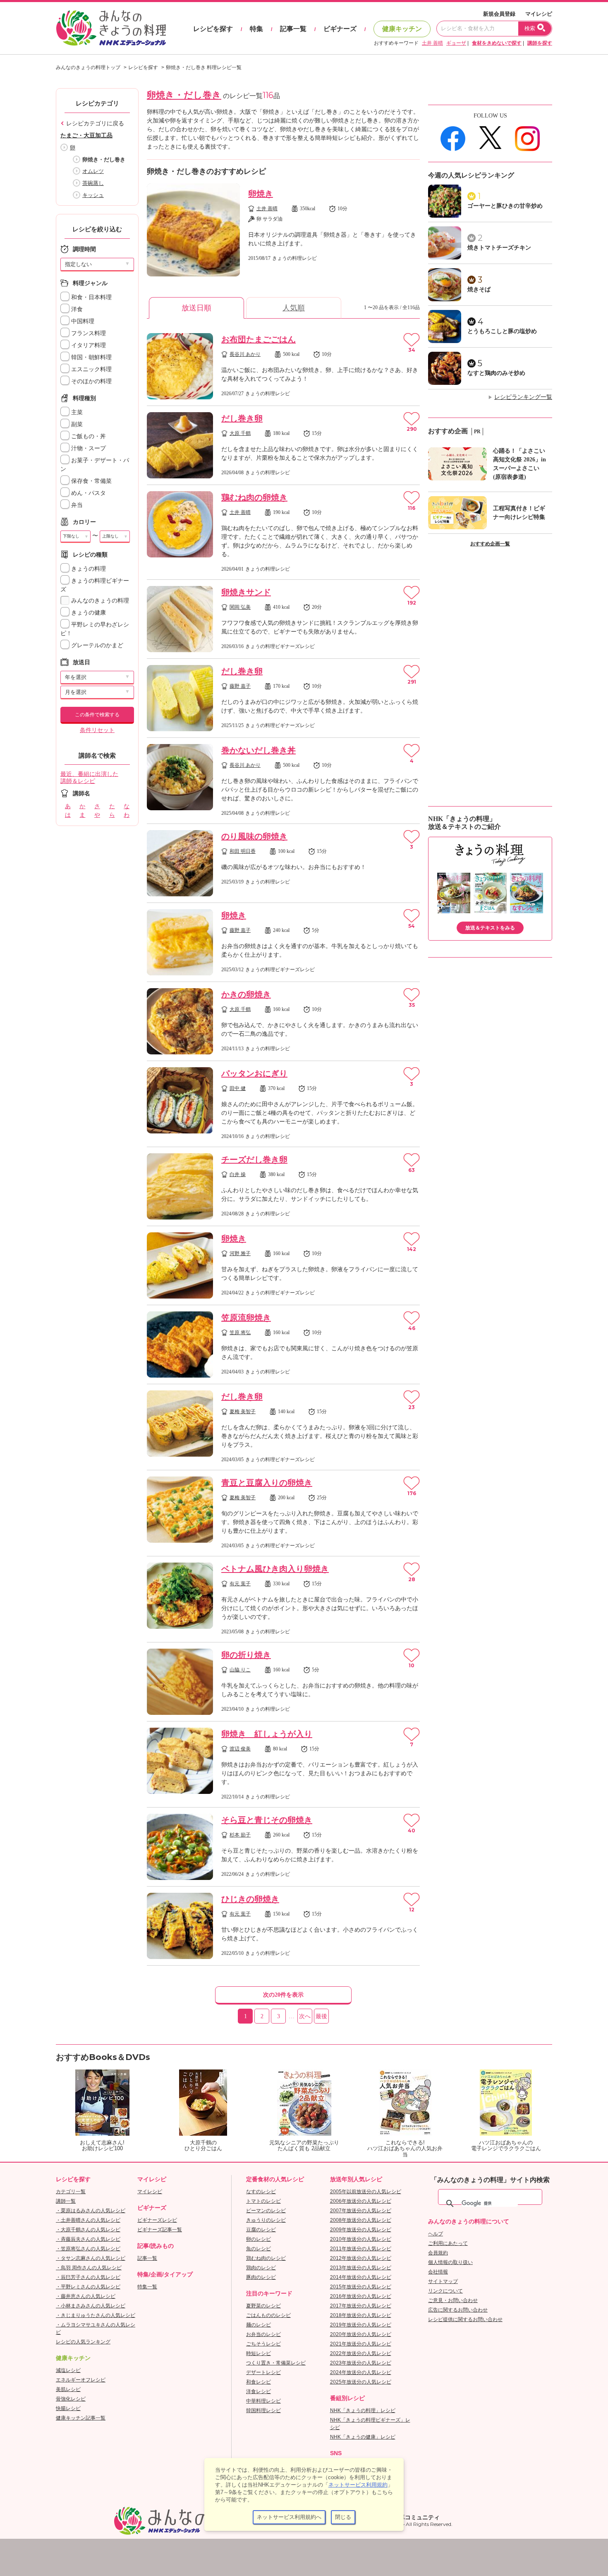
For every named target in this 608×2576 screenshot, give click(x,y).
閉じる (343, 2517)
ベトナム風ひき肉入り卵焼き (275, 1569)
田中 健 (238, 1088)
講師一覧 (66, 2201)
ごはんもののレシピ (268, 2315)
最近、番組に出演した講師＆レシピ (89, 778)
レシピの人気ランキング (83, 2342)
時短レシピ (259, 2353)
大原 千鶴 (240, 433)
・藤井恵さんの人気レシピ (86, 2296)
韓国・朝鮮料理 (91, 357)
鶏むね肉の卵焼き (254, 497)
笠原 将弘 (240, 1332)
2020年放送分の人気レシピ (361, 2334)
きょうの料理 (88, 569)
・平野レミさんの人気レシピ (88, 2287)
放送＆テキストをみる (490, 928)
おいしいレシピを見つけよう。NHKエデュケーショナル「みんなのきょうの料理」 (112, 28)
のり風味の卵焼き (254, 836)
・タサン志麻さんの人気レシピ (91, 2258)
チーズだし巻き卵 (254, 1160)
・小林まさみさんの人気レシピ (91, 2306)
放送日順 (196, 308)
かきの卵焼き (246, 994)
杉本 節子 (240, 1835)
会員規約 (438, 2253)
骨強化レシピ (71, 2399)
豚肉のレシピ (261, 2277)
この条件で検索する (97, 715)
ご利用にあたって (448, 2243)
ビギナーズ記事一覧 (160, 2230)
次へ (305, 2016)
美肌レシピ (68, 2389)
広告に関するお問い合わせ (458, 2310)
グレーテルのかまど (96, 645)
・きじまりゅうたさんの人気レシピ (96, 2315)
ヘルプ (436, 2234)
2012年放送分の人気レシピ (361, 2258)
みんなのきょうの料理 (99, 601)
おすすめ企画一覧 (490, 544)
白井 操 (238, 1174)
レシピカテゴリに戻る (95, 124)
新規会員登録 (499, 14)
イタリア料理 (88, 345)
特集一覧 (147, 2287)
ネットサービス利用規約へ (289, 2517)
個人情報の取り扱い (450, 2262)
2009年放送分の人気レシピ (361, 2230)
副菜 (76, 424)
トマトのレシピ (263, 2201)
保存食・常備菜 (91, 481)
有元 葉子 (240, 1584)
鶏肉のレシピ (261, 2268)
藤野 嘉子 (240, 686)
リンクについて (445, 2291)
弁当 (76, 505)
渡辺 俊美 (240, 1749)
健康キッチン (402, 29)
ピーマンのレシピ (266, 2211)
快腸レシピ (68, 2408)
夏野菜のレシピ (263, 2306)
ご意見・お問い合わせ (453, 2300)
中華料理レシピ (263, 2401)
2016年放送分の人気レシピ (361, 2296)
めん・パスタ (88, 493)
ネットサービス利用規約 (358, 2485)
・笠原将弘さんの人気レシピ (88, 2249)
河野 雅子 (240, 1253)
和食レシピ (259, 2382)
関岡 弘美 (240, 607)
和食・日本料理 (91, 297)
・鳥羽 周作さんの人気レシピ (89, 2268)
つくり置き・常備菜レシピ (276, 2363)
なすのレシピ (261, 2192)
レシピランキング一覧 (523, 397)
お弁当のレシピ (263, 2334)
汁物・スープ (88, 448)
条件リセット (97, 730)
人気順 (294, 308)
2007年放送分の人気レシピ (361, 2211)
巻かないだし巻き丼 (259, 750)
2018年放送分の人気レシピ (361, 2315)
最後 (321, 2016)
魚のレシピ (259, 2249)
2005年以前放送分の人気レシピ (366, 2192)
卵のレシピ (259, 2239)
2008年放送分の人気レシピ (361, 2220)
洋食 (76, 309)
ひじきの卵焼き (250, 1899)
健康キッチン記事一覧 (81, 2418)
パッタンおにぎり (254, 1073)
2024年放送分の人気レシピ (361, 2372)
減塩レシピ (68, 2370)
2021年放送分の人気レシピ (361, 2344)
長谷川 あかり (245, 354)
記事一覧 (293, 29)
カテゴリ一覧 (71, 2192)
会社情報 (438, 2272)
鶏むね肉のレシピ (266, 2258)
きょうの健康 (88, 613)
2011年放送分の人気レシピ (361, 2249)
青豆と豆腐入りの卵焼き (267, 1483)
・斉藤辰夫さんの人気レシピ (88, 2239)
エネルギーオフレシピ (81, 2380)
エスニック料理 (91, 369)
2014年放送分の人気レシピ (361, 2277)
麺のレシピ (259, 2325)
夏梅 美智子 (243, 1412)
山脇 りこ (240, 1670)
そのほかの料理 (91, 381)
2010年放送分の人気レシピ (361, 2239)
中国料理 (82, 321)
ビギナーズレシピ (157, 2220)
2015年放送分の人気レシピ (361, 2287)
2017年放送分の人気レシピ (361, 2306)
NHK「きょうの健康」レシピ (363, 2437)
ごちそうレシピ (263, 2344)
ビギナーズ (340, 29)
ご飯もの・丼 (88, 436)
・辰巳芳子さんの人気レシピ (88, 2277)
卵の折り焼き (246, 1655)
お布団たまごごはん (259, 339)
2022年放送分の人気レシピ (361, 2353)
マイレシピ (539, 14)
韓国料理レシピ (263, 2410)
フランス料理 (88, 333)
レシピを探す (213, 29)
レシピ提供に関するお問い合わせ (465, 2319)
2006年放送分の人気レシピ (361, 2201)
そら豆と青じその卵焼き (267, 1820)
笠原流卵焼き (246, 1318)
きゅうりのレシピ (266, 2220)
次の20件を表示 (283, 1995)
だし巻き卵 (242, 418)
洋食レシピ (259, 2391)
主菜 (76, 412)
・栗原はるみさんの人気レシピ (91, 2211)
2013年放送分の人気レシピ (361, 2268)
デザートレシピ (263, 2372)
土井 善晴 (432, 43)
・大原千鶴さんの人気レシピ (88, 2230)
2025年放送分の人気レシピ (361, 2382)
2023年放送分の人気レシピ (361, 2363)
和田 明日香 (243, 851)
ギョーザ (456, 43)
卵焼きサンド (246, 592)
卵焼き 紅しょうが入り (267, 1734)
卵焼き (261, 194)
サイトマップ (443, 2281)
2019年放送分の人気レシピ (361, 2325)
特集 (256, 29)
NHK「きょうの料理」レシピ (363, 2410)
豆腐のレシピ (261, 2230)
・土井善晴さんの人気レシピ (88, 2220)
